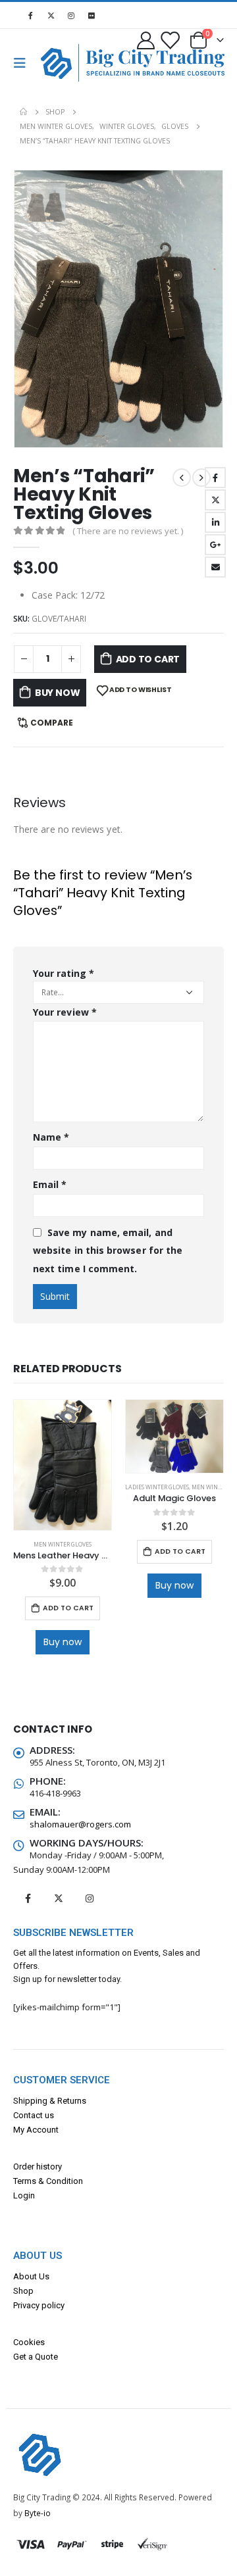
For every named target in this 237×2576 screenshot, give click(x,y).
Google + (215, 545)
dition (72, 2181)
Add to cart (148, 659)
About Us (31, 2276)
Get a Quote (36, 2357)
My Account (36, 2130)
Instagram (90, 1898)
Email (215, 567)
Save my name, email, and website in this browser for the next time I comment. (108, 1251)
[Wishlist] (169, 40)
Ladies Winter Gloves (157, 1487)
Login (24, 2195)
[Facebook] (30, 15)
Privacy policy (39, 2305)
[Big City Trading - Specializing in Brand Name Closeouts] (62, 63)
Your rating (64, 973)
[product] (63, 1465)
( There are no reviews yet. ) (128, 531)
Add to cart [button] (68, 1608)
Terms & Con (37, 2181)
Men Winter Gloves (63, 1545)
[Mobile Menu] (24, 63)
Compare (52, 723)
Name (51, 1137)
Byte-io (38, 2513)
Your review (65, 1012)
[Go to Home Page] (23, 112)
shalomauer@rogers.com (80, 1824)
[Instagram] (71, 15)
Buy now (58, 693)
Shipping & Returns (50, 2101)
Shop (23, 2291)
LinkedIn (215, 522)
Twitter (215, 500)
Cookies (29, 2342)
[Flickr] (92, 15)
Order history (38, 2167)
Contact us (34, 2115)
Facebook (215, 478)
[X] (51, 15)
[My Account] (146, 40)
